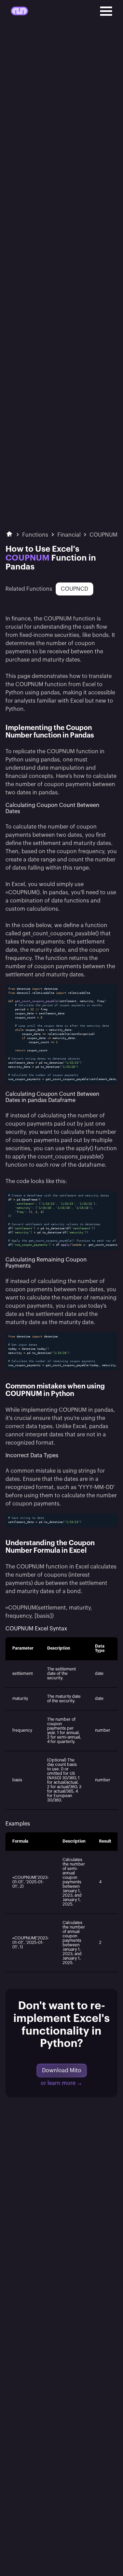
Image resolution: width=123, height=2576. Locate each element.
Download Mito (62, 2071)
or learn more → (61, 2083)
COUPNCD (74, 589)
